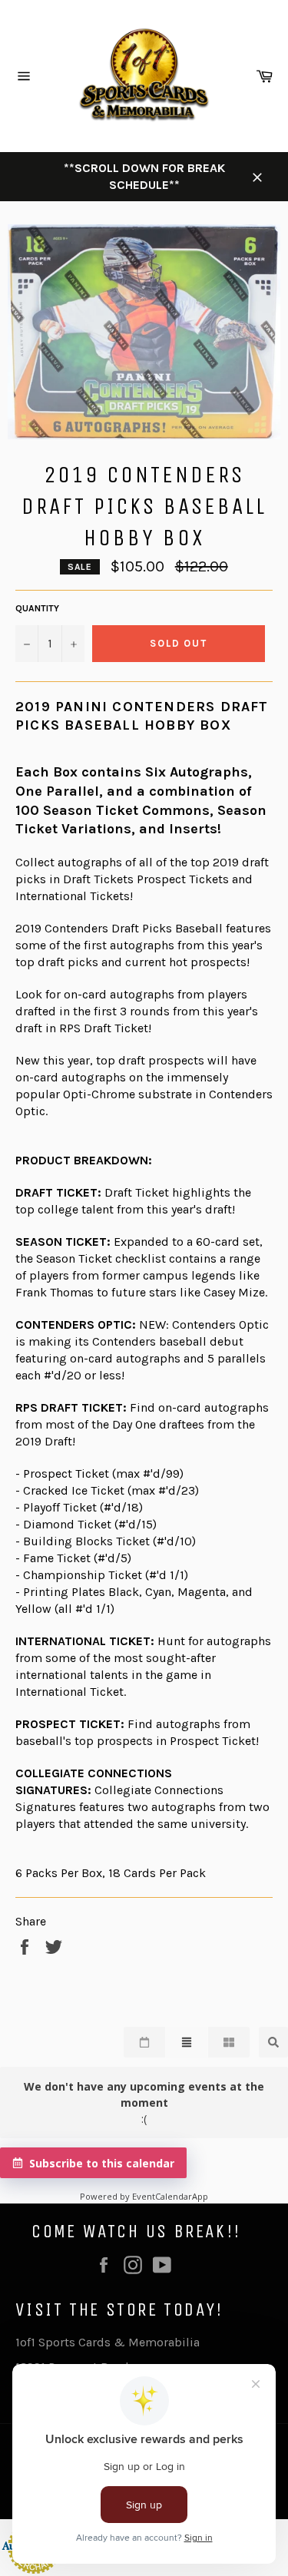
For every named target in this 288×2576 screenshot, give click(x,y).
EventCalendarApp (170, 2196)
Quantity (37, 608)
